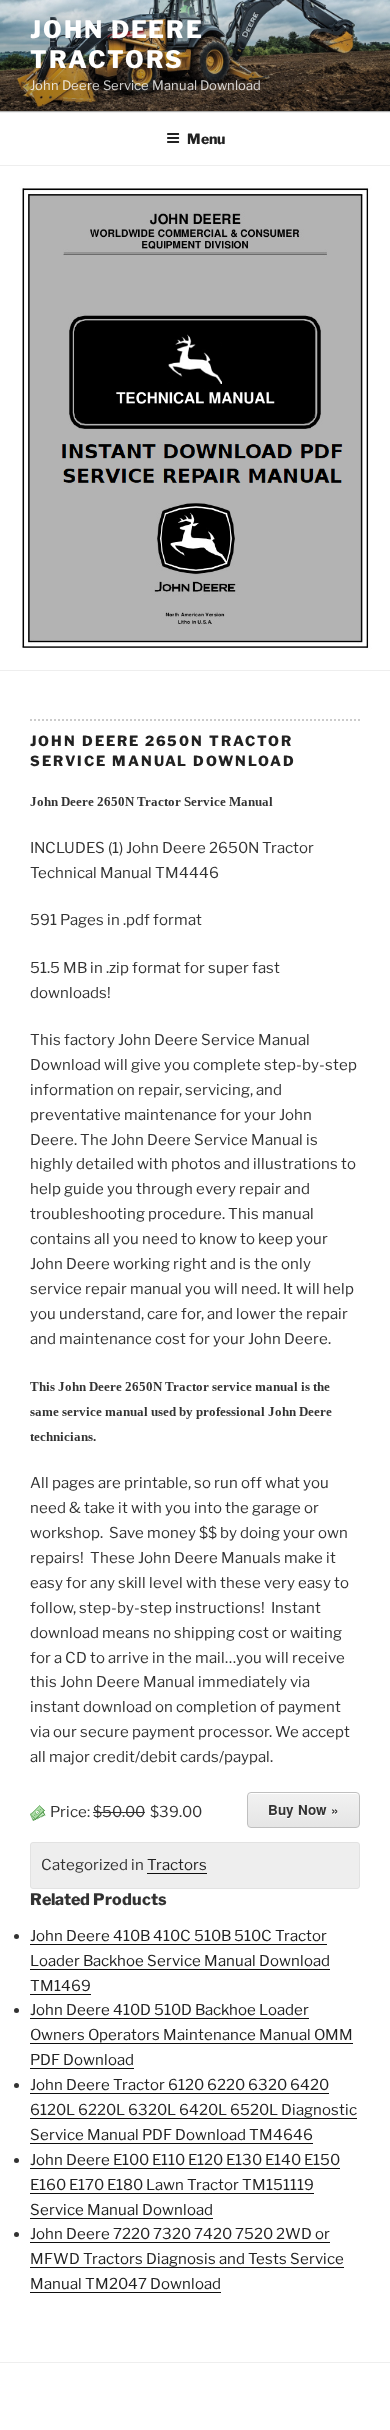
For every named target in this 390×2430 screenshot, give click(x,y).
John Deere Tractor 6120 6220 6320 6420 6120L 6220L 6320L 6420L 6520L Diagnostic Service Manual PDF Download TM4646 (193, 2110)
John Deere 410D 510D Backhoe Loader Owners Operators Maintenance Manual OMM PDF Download (191, 2035)
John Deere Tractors (117, 44)
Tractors (177, 1865)
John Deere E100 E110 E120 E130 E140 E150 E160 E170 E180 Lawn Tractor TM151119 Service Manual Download (185, 2185)
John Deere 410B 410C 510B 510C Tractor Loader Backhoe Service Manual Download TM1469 (180, 1961)
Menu (206, 138)
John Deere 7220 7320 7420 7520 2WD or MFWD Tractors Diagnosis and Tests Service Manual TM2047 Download (187, 2259)
